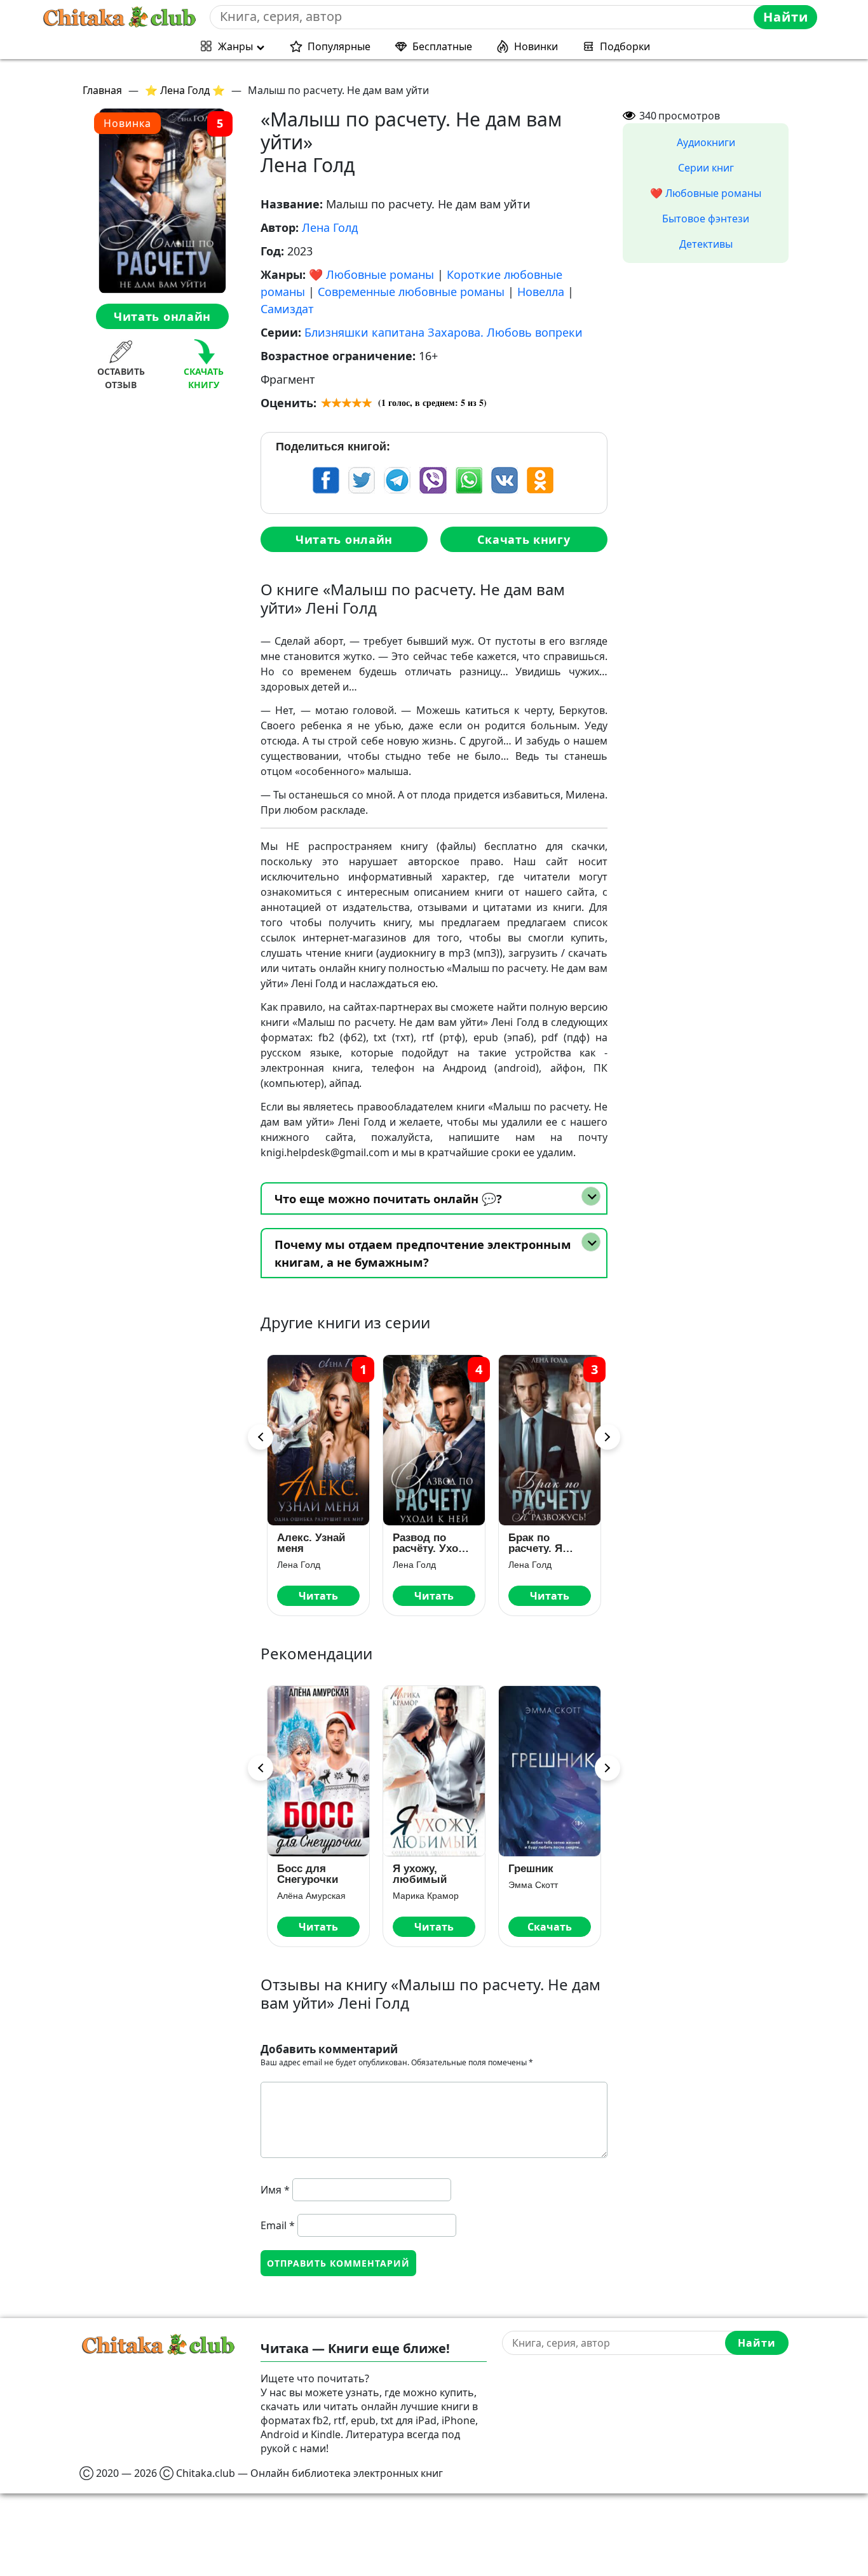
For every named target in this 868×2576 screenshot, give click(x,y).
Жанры (235, 46)
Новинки (536, 46)
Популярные (339, 46)
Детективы (706, 244)
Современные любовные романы (411, 292)
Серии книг (706, 168)
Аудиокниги (706, 142)
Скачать (550, 1927)
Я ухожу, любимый (420, 1874)
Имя (275, 2190)
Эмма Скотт (533, 1885)
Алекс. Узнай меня (311, 1543)
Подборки (625, 46)
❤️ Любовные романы (371, 274)
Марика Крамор (426, 1896)
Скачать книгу (524, 539)
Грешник (531, 1869)
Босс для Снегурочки (308, 1874)
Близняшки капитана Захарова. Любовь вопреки (444, 332)
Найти (786, 17)
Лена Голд (330, 227)
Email (278, 2225)
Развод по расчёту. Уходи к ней (432, 1543)
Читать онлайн (162, 316)
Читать (318, 1596)
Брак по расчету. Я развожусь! (538, 1543)
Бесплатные (442, 46)
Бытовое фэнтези (706, 219)
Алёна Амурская (311, 1896)
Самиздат (287, 309)
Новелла (541, 292)
